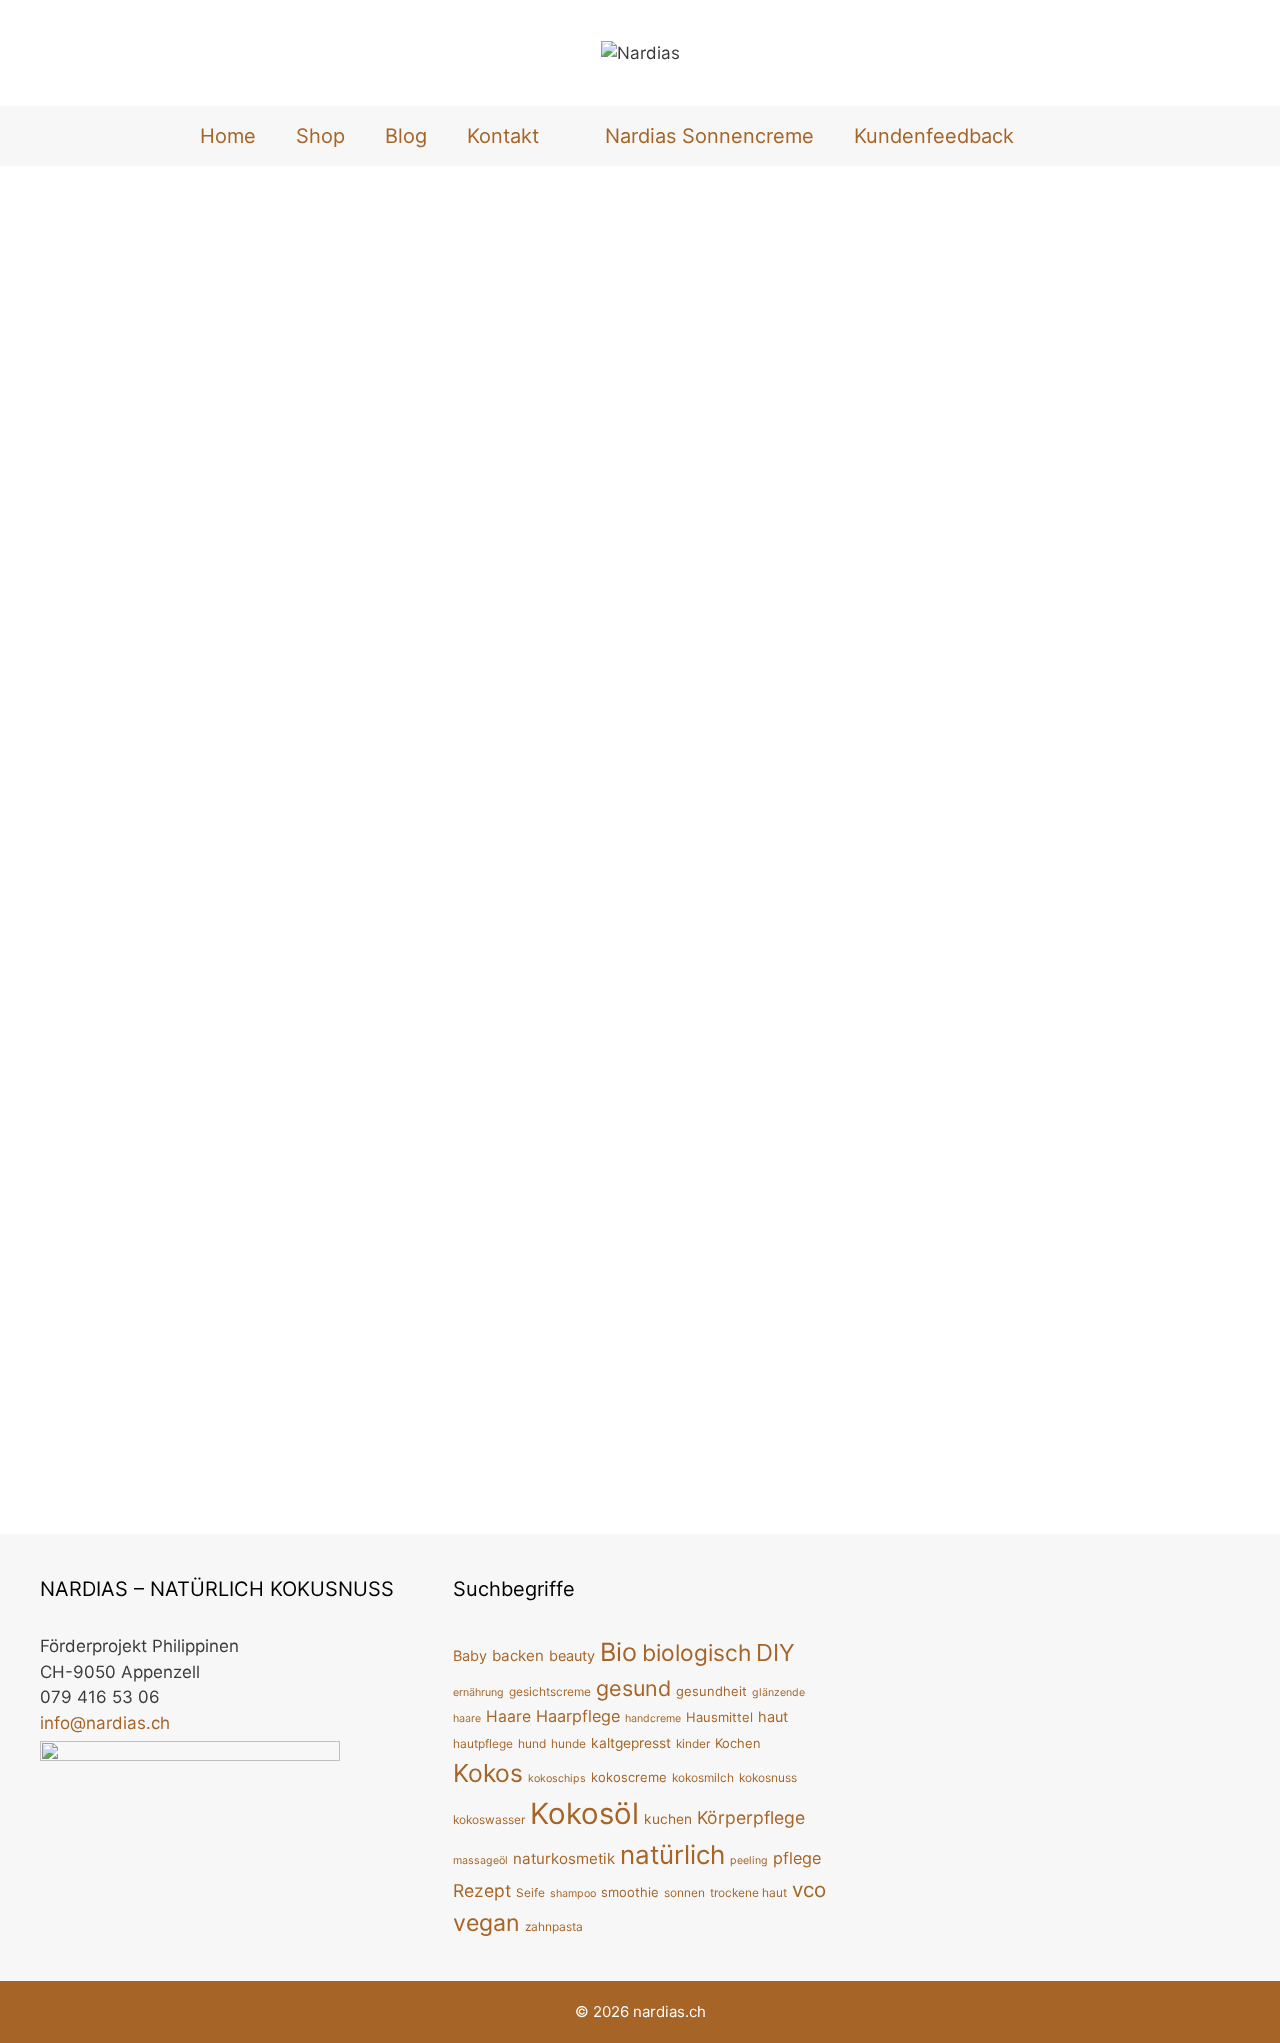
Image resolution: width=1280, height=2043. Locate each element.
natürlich (1193, 832)
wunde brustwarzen (963, 1478)
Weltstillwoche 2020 (1037, 968)
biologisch (696, 1652)
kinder (693, 1743)
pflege (237, 972)
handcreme (653, 1718)
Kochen (738, 1743)
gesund (633, 1688)
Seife (530, 1892)
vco (809, 1889)
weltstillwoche (1167, 1456)
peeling (749, 1860)
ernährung (478, 1692)
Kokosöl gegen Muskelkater (570, 380)
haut (773, 1716)
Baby (935, 1456)
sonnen (921, 853)
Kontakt (503, 136)
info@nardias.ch (105, 1723)
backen (518, 1655)
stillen (1092, 1456)
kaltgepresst (631, 1743)
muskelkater (704, 857)
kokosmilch (703, 1777)
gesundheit (711, 1691)
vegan (1146, 853)
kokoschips (557, 1778)
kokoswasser (489, 1819)
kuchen (668, 1819)
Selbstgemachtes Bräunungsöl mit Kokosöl (1068, 380)
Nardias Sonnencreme (709, 136)
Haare (508, 1716)
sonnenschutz (1070, 853)
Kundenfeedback (934, 136)
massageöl (480, 1860)
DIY (502, 857)
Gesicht (88, 972)
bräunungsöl (1021, 832)
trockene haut (748, 1892)
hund (532, 1743)
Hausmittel (558, 857)
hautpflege (483, 1743)
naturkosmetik (564, 1858)
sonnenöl (984, 853)
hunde (568, 1743)
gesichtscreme (550, 1691)
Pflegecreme (308, 972)
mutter (1043, 1456)
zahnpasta (554, 1926)
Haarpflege (578, 1716)
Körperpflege (165, 972)
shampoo (573, 1893)
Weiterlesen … (96, 919)
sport (771, 857)
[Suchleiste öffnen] (1067, 136)
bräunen (945, 832)
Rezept (482, 1890)
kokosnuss (768, 1777)
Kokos (488, 1773)
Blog (406, 136)
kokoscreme (629, 1777)
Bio (618, 1652)
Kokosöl (629, 857)
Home (228, 136)
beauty (572, 1655)
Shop (320, 136)
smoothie (630, 1892)
